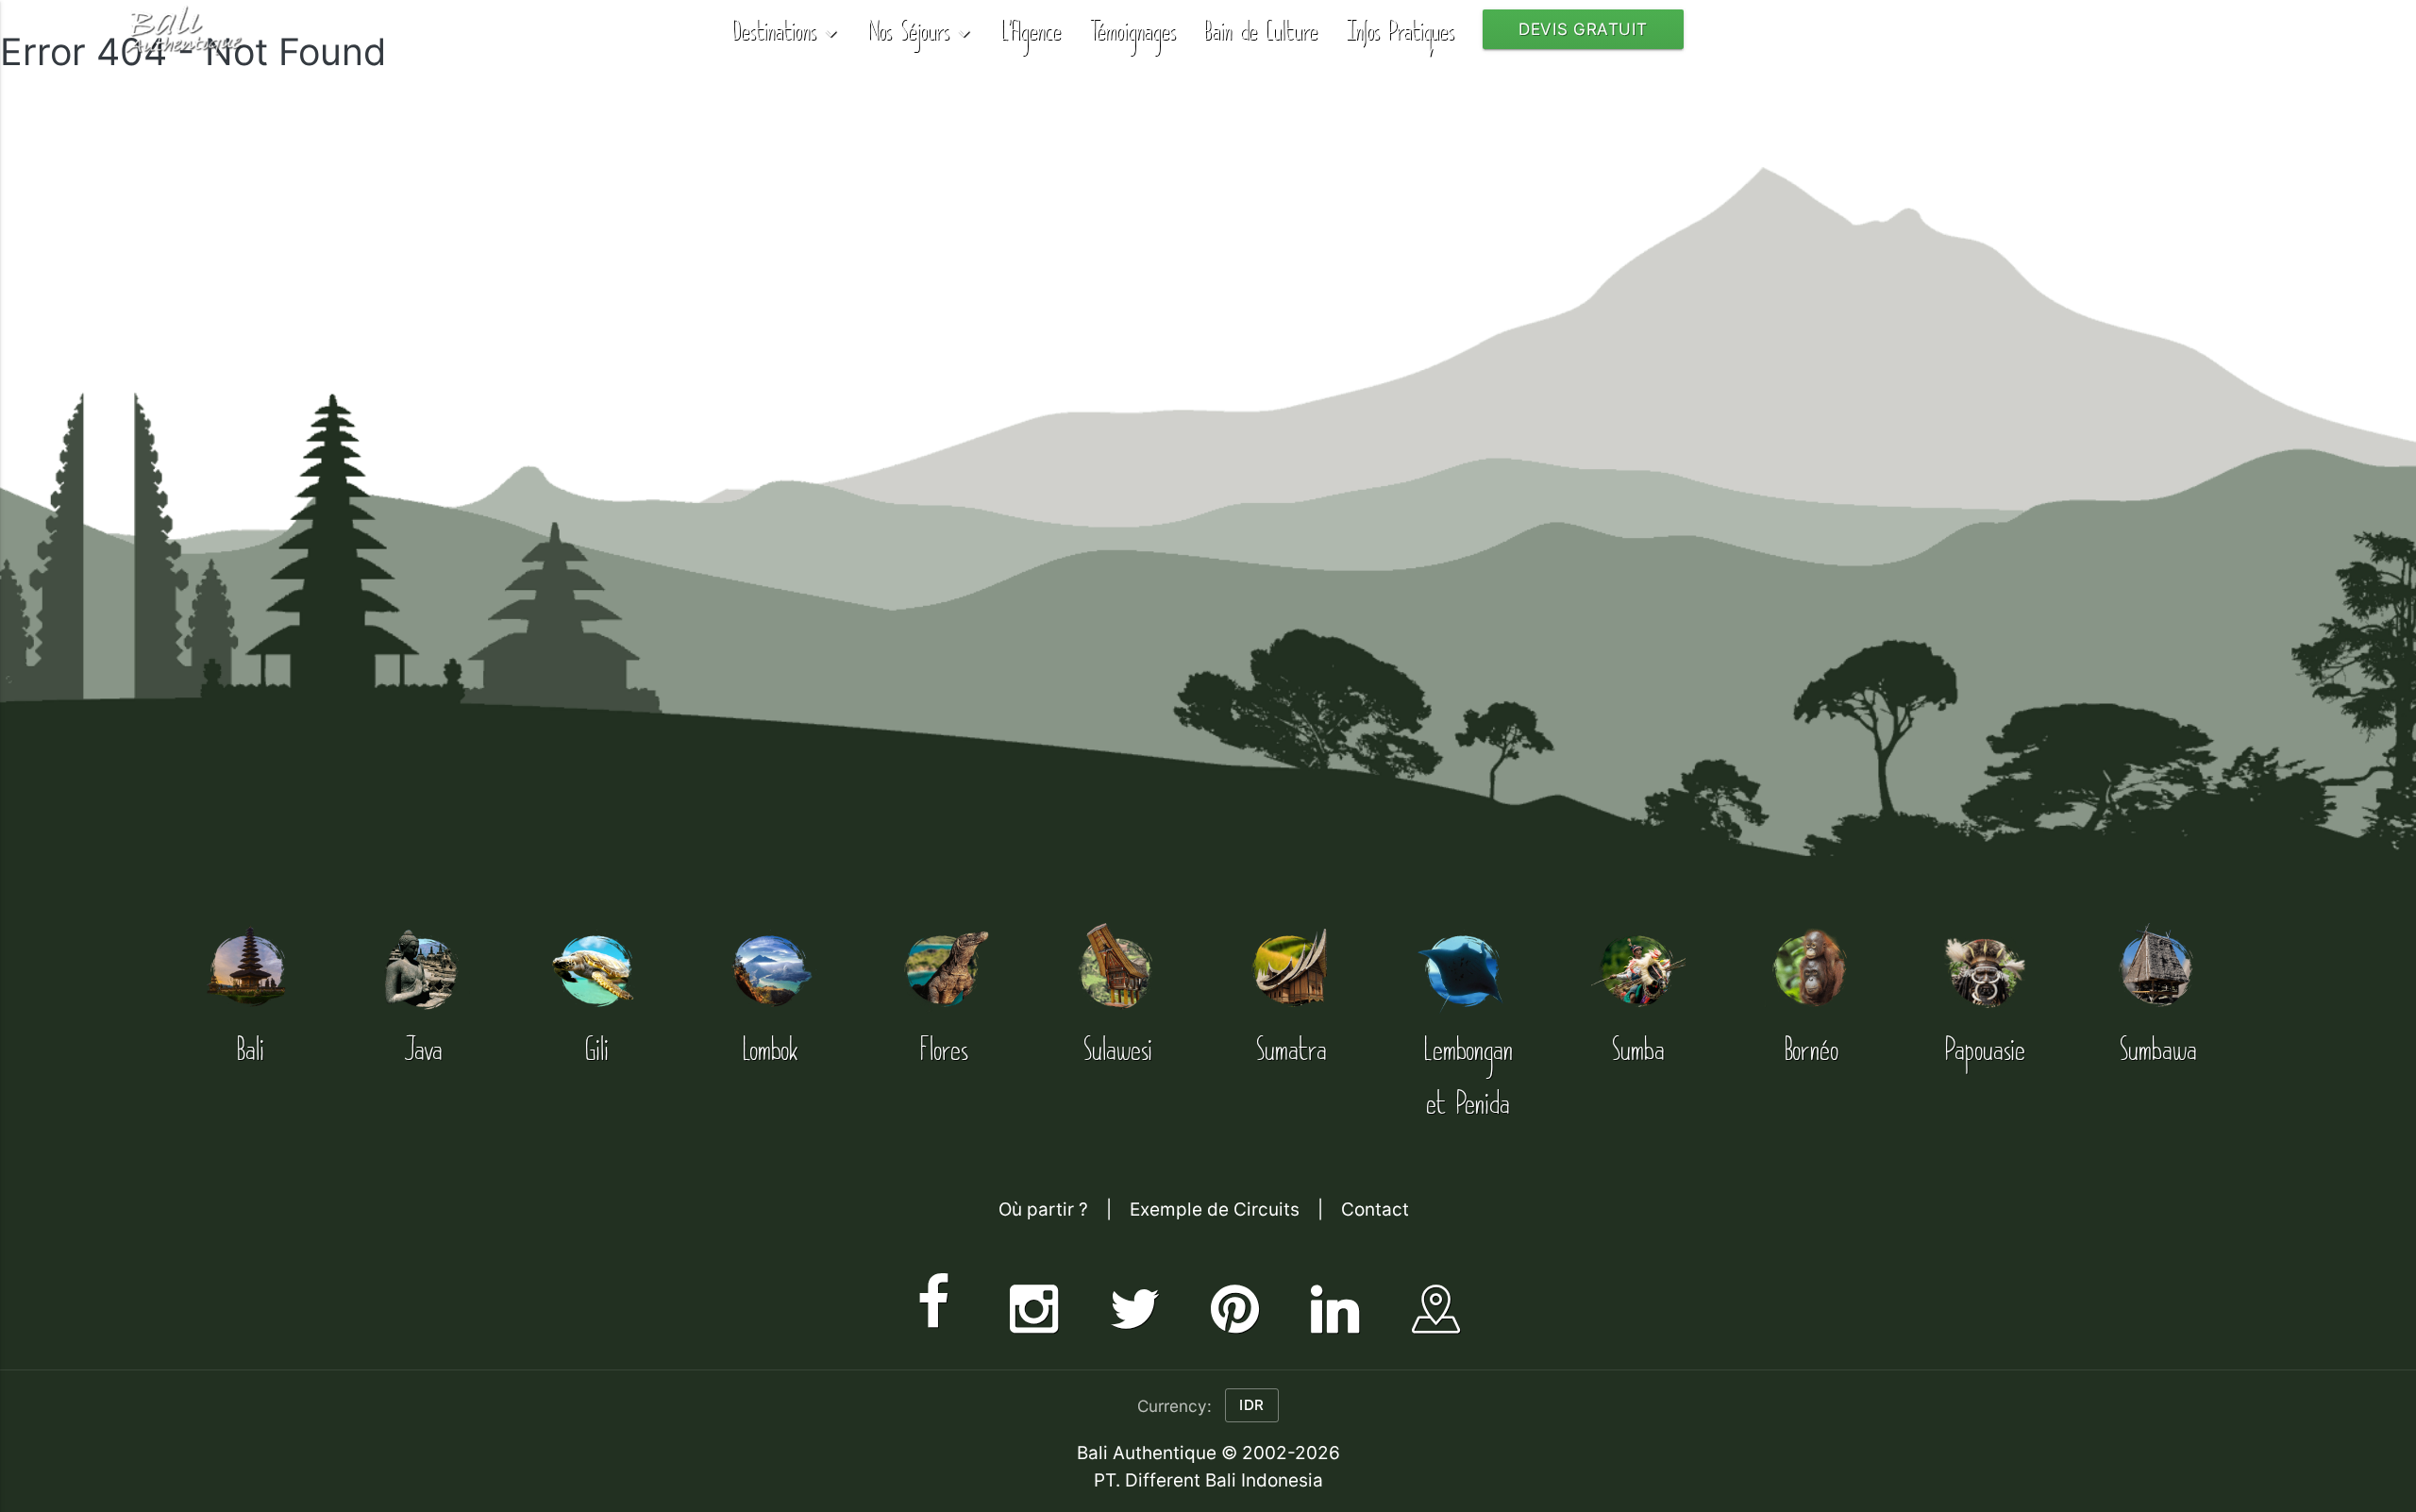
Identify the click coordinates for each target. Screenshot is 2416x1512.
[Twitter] (1135, 1302)
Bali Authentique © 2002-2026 (1208, 1453)
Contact (1375, 1210)
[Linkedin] (1335, 1302)
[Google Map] (1436, 1302)
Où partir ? (1043, 1210)
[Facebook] (934, 1302)
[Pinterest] (1235, 1302)
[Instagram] (1034, 1302)
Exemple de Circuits (1215, 1210)
